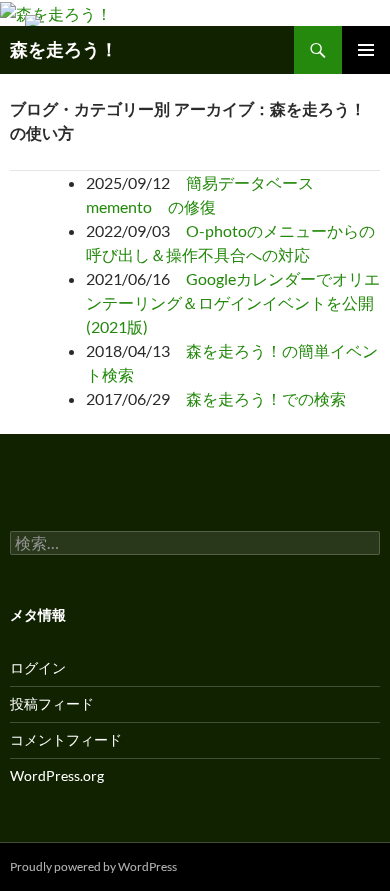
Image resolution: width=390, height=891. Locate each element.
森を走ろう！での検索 (266, 398)
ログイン (38, 667)
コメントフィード (66, 739)
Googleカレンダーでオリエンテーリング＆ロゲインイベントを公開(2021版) (233, 302)
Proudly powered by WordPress (93, 866)
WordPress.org (57, 775)
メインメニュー (366, 50)
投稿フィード (52, 703)
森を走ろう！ (64, 50)
